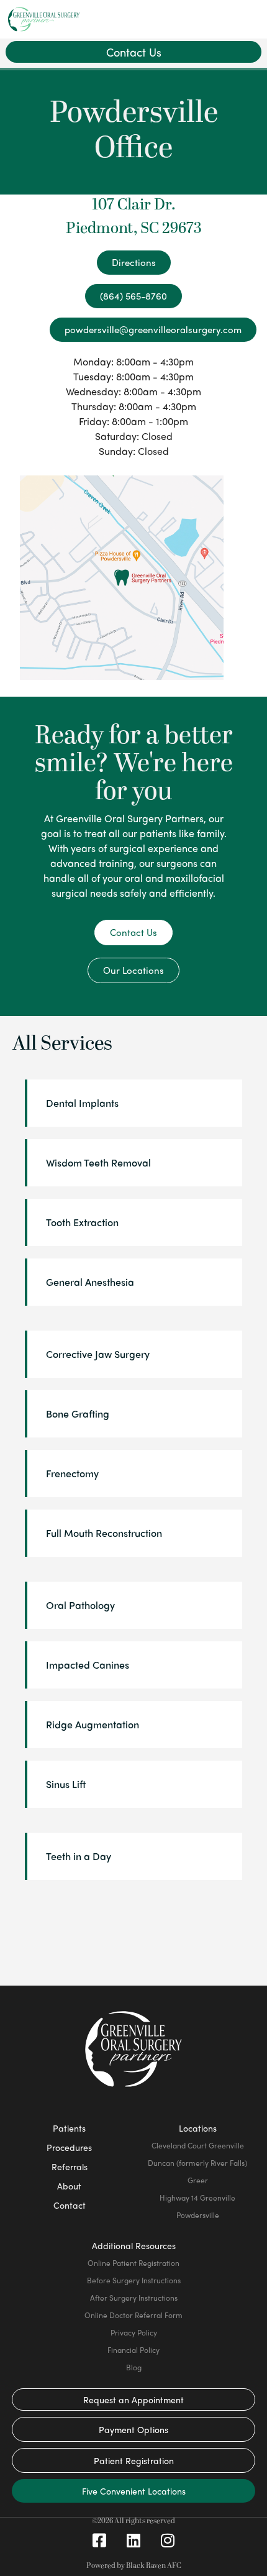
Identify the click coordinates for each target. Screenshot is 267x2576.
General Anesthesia (90, 1282)
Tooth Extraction (82, 1222)
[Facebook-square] (99, 2541)
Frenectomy (72, 1473)
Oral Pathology (80, 1605)
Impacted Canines (88, 1665)
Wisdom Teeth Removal (98, 1162)
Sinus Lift (66, 1784)
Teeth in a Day (79, 1856)
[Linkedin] (133, 2541)
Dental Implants (82, 1103)
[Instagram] (168, 2541)
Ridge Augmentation (93, 1724)
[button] (247, 19)
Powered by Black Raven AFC (134, 2566)
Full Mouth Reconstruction (104, 1533)
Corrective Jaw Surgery (98, 1354)
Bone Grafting (78, 1414)
